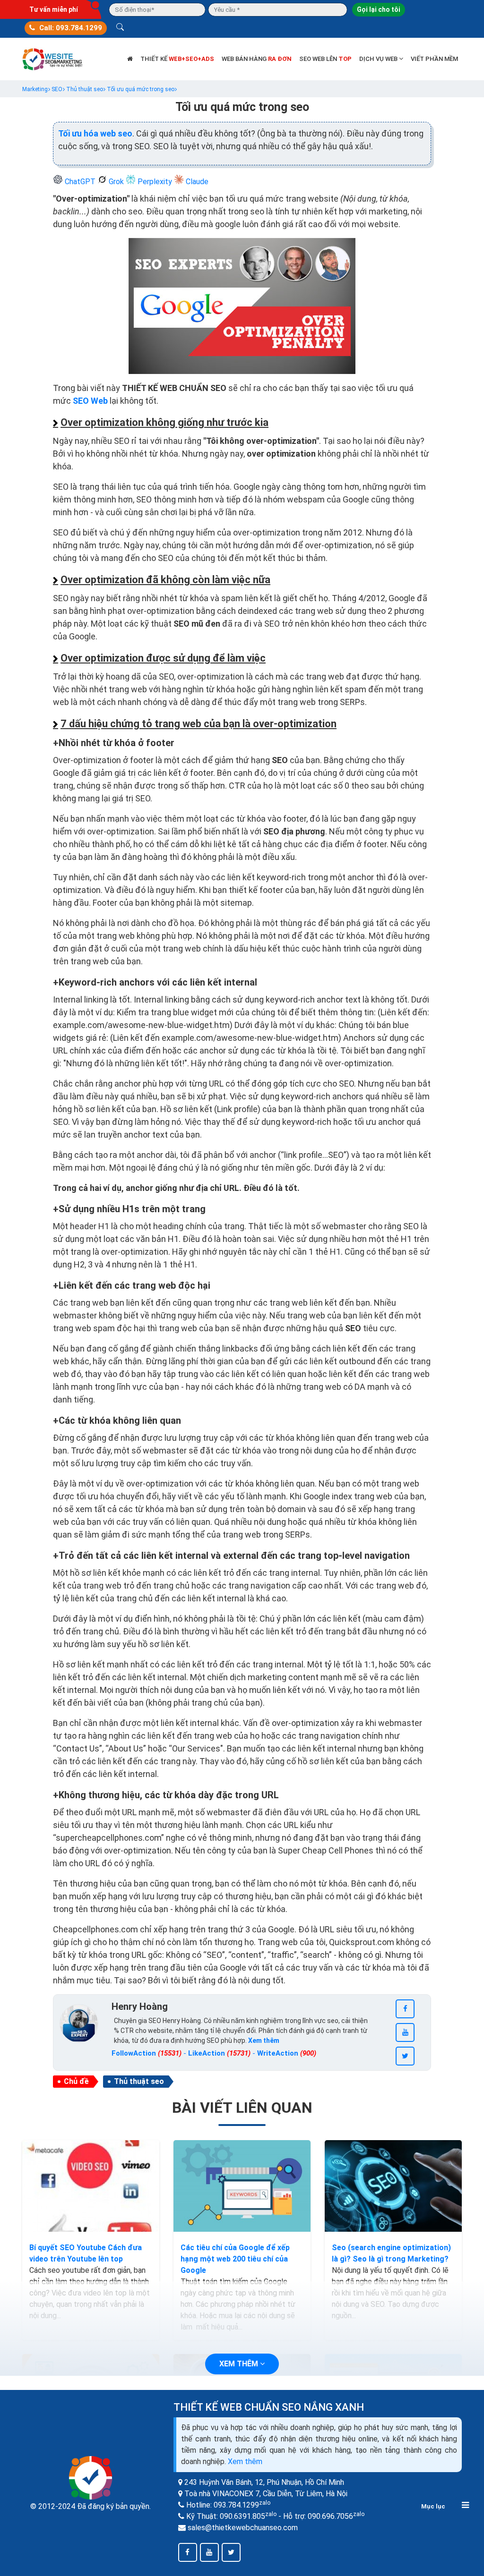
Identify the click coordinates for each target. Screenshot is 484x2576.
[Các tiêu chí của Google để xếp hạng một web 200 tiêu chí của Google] (242, 2186)
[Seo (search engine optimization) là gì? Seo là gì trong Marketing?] (393, 2186)
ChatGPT (80, 182)
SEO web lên (325, 59)
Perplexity (155, 182)
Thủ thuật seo (139, 2081)
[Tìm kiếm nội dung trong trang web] (120, 28)
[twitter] (405, 2056)
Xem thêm (245, 2461)
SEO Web (90, 401)
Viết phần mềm (434, 59)
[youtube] (405, 2032)
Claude (196, 182)
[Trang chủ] (130, 59)
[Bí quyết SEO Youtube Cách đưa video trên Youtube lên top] (91, 2186)
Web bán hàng (257, 59)
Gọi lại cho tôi (379, 9)
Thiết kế (177, 59)
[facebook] (405, 2009)
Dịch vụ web (379, 59)
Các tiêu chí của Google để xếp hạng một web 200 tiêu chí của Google (235, 2259)
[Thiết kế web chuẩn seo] (53, 58)
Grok (116, 182)
